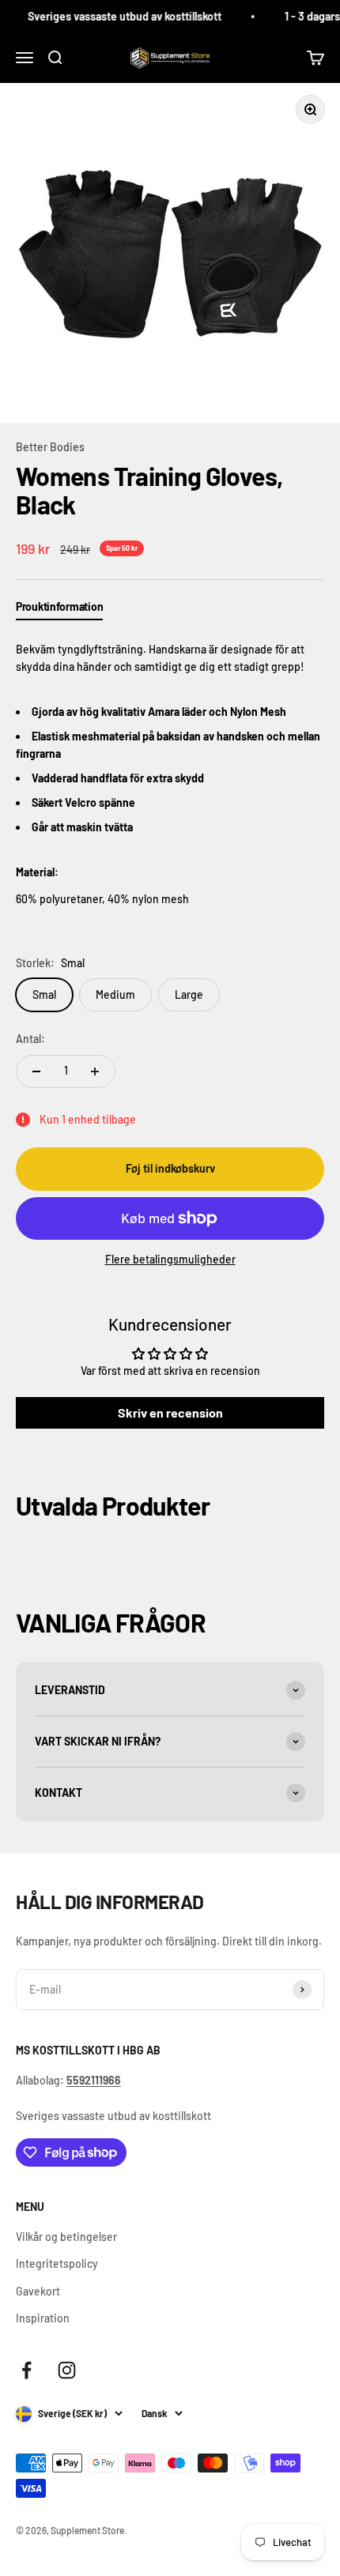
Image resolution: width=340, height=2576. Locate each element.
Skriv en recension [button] (170, 1412)
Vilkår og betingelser (66, 2237)
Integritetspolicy (57, 2263)
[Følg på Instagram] (67, 2370)
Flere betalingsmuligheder (170, 1259)
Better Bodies (50, 447)
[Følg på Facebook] (26, 2370)
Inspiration (43, 2318)
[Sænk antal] (36, 1071)
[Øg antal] (95, 1071)
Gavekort (38, 2291)
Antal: (30, 1039)
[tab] (59, 610)
